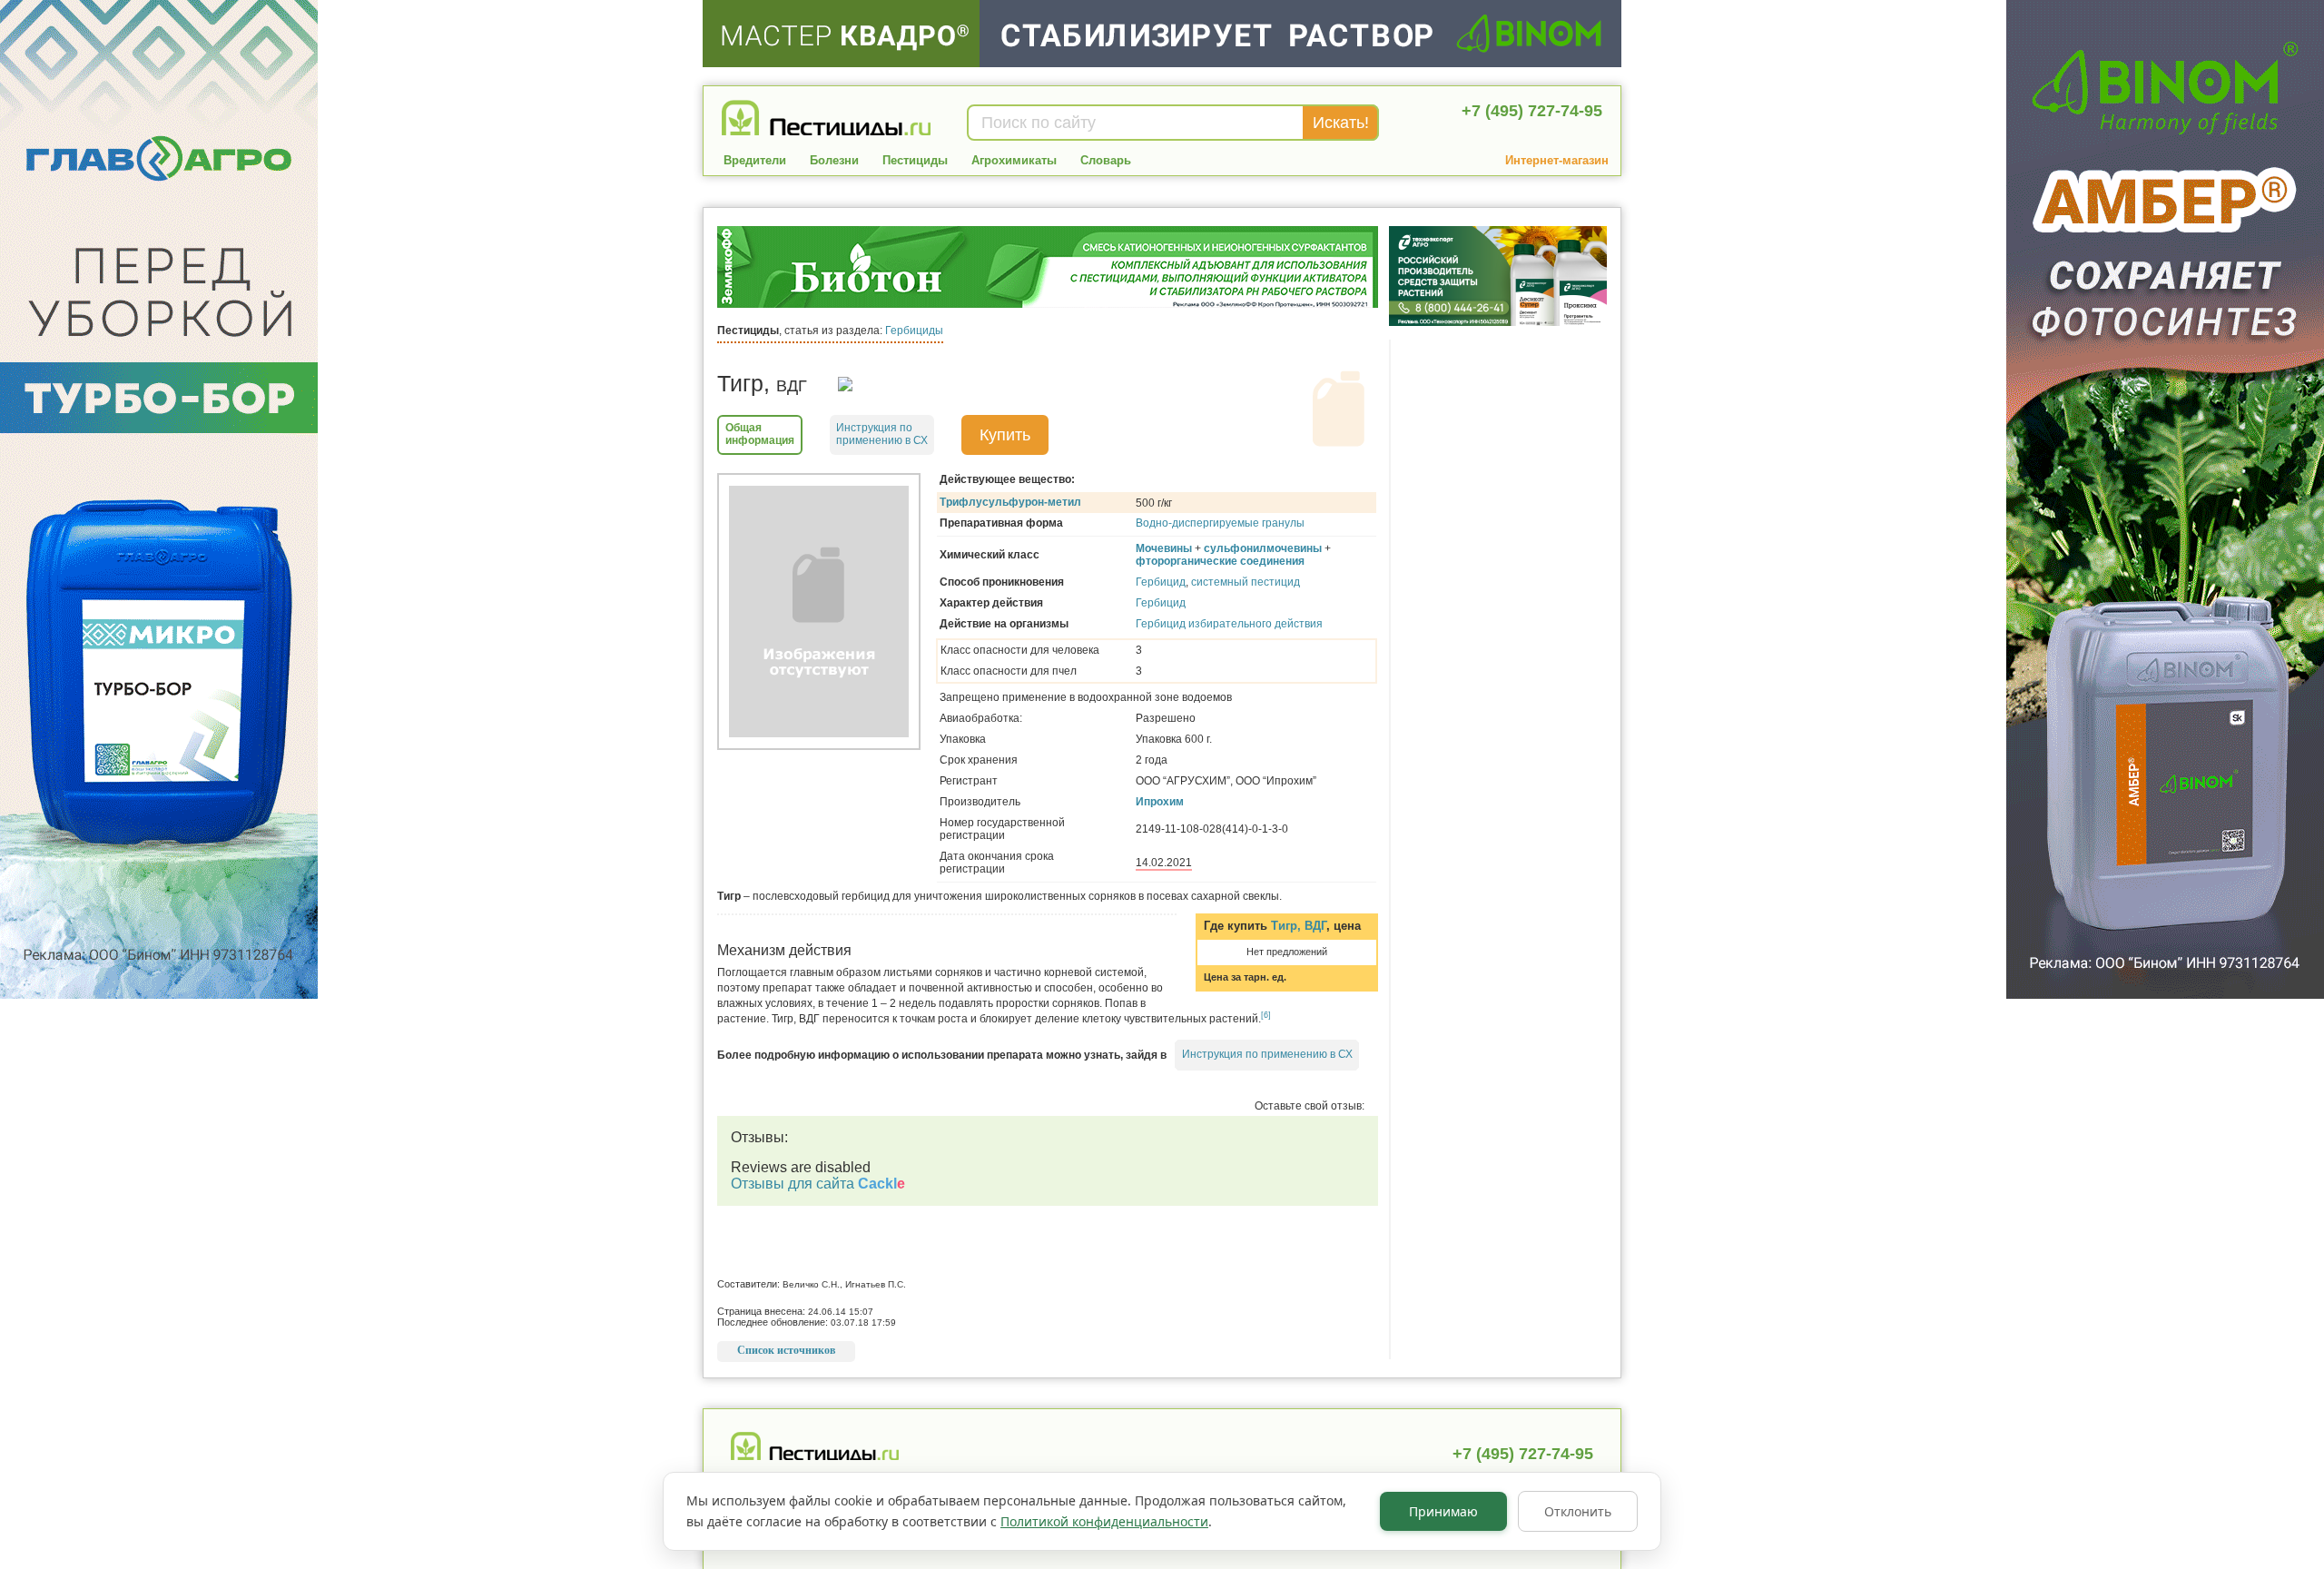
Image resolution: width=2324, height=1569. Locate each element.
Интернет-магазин (1557, 160)
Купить (1005, 435)
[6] (1266, 1015)
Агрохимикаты (1014, 160)
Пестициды (915, 160)
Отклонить (1578, 1511)
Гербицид (1161, 582)
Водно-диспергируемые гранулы (1220, 523)
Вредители (755, 160)
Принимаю (1443, 1511)
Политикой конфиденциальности (1104, 1521)
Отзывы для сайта (818, 1184)
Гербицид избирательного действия (1229, 624)
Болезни (834, 160)
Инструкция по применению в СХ (1267, 1054)
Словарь (1106, 160)
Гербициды (914, 331)
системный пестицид (1246, 582)
